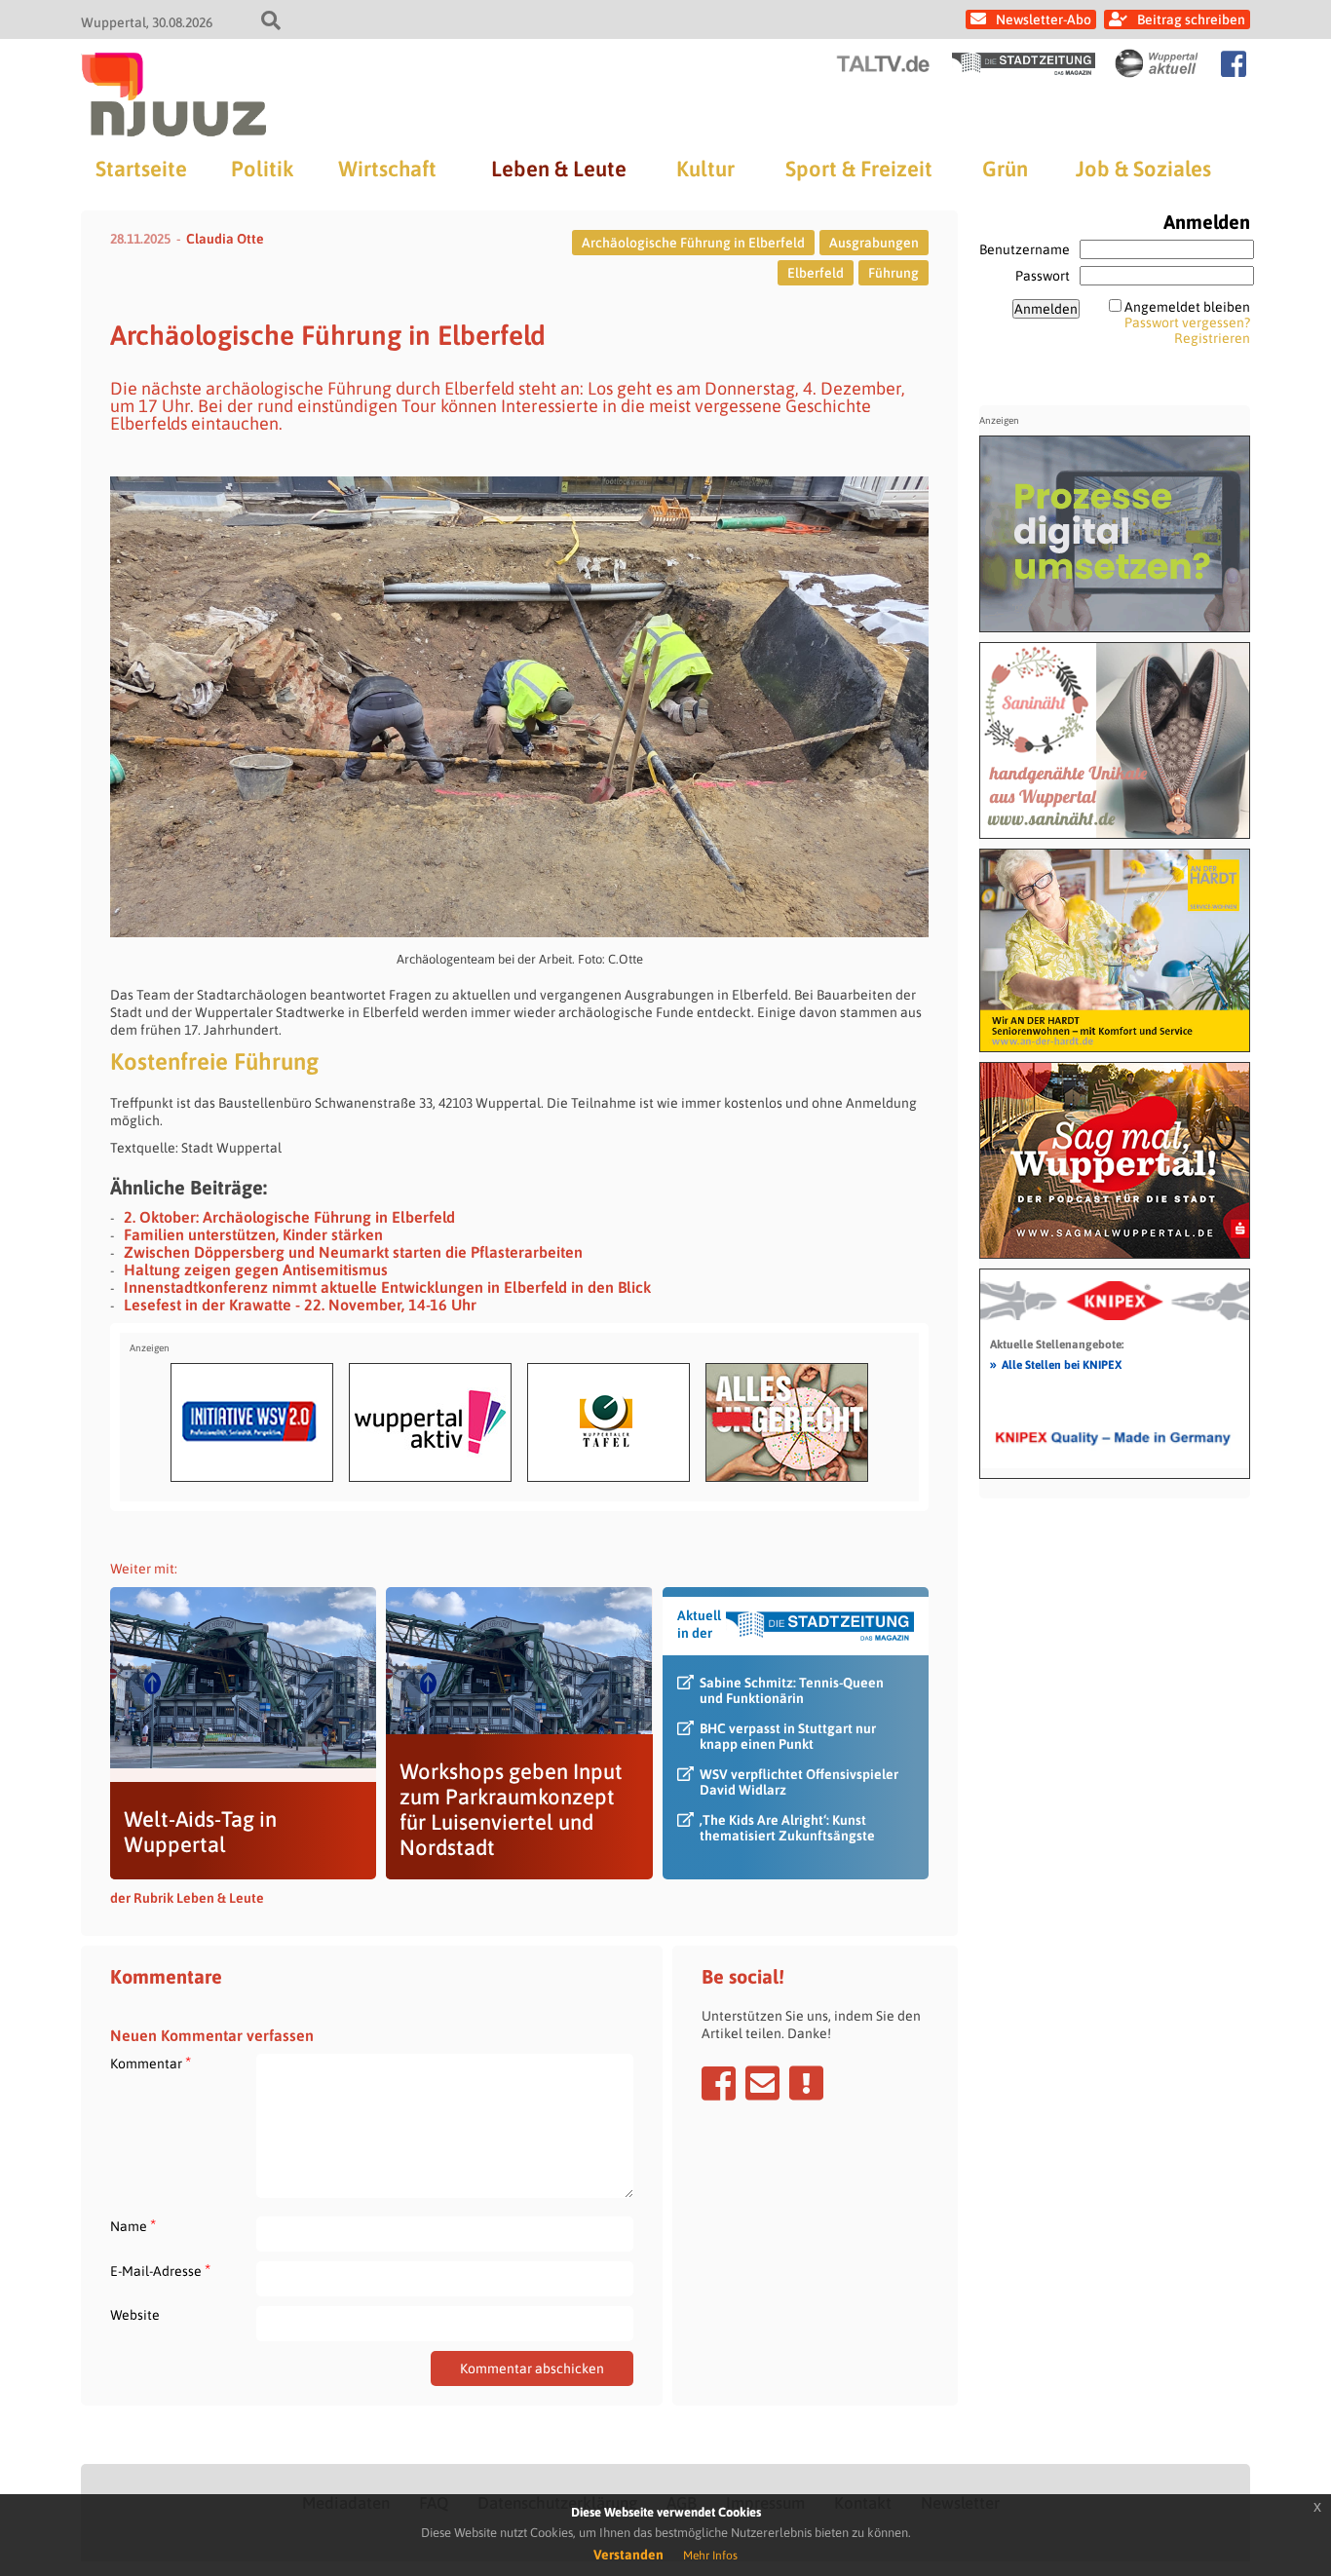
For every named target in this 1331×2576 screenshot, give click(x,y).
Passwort (1043, 276)
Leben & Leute (559, 169)
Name (133, 2226)
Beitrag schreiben (1191, 19)
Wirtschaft (387, 169)
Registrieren (1212, 338)
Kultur (705, 169)
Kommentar (151, 2063)
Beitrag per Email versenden (762, 2083)
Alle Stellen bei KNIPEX (1056, 1364)
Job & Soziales (1143, 169)
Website (135, 2315)
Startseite (141, 169)
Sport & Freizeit (859, 169)
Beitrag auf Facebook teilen (719, 2083)
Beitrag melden (806, 2083)
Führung (894, 273)
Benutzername (1025, 249)
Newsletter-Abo (1044, 19)
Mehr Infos (710, 2556)
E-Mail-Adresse (160, 2271)
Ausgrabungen (874, 243)
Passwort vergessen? (1187, 322)
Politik (262, 169)
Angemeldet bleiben (1187, 307)
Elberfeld (816, 273)
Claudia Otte (225, 239)
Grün (1005, 169)
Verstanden (628, 2555)
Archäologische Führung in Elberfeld (693, 243)
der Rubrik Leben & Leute (187, 1898)
